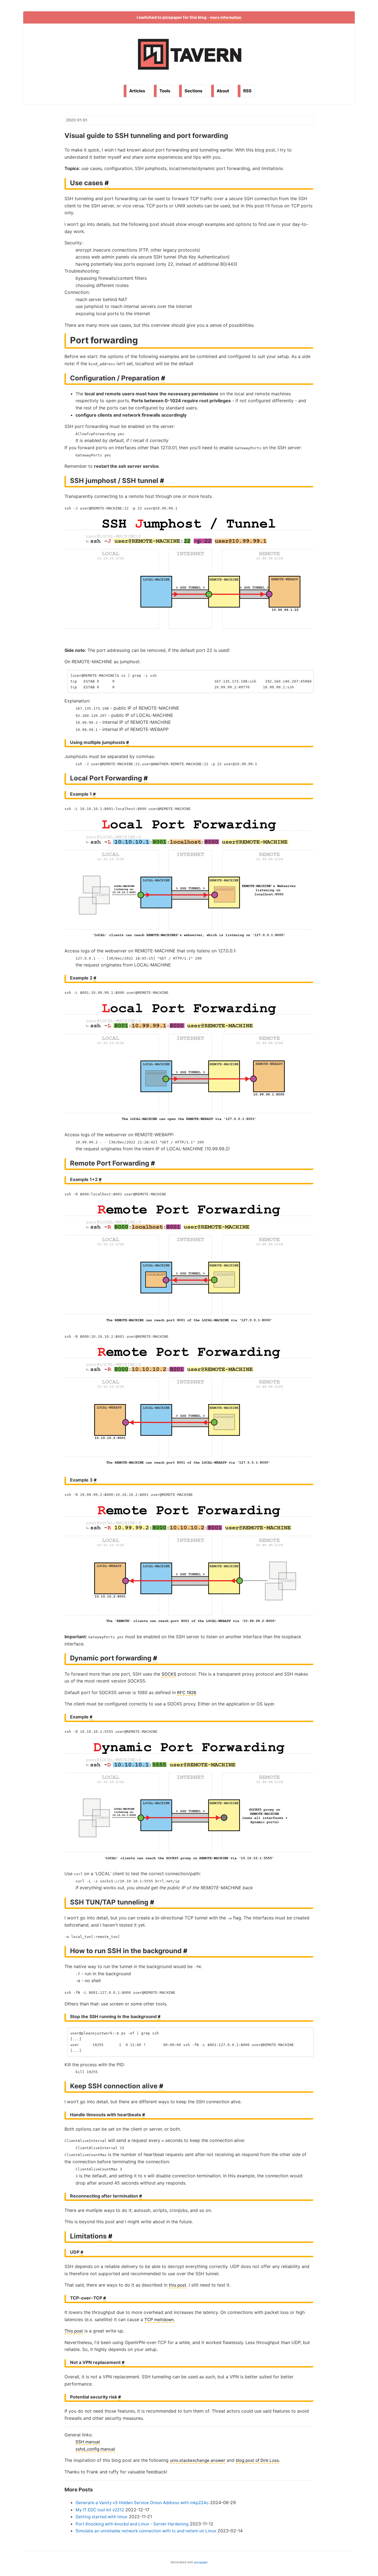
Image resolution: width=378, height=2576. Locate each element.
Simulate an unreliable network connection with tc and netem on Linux (146, 2531)
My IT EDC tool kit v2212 (100, 2510)
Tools (165, 91)
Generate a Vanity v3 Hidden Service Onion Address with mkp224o (142, 2503)
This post (74, 2331)
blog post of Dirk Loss (257, 2460)
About (223, 91)
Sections (194, 91)
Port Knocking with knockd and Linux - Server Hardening (132, 2524)
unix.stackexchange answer (198, 2460)
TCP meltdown (159, 2320)
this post (178, 2285)
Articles (137, 91)
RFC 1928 (187, 1693)
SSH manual (88, 2442)
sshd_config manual (95, 2449)
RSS (247, 91)
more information (226, 17)
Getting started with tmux (101, 2517)
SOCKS (169, 1674)
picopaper (201, 2562)
